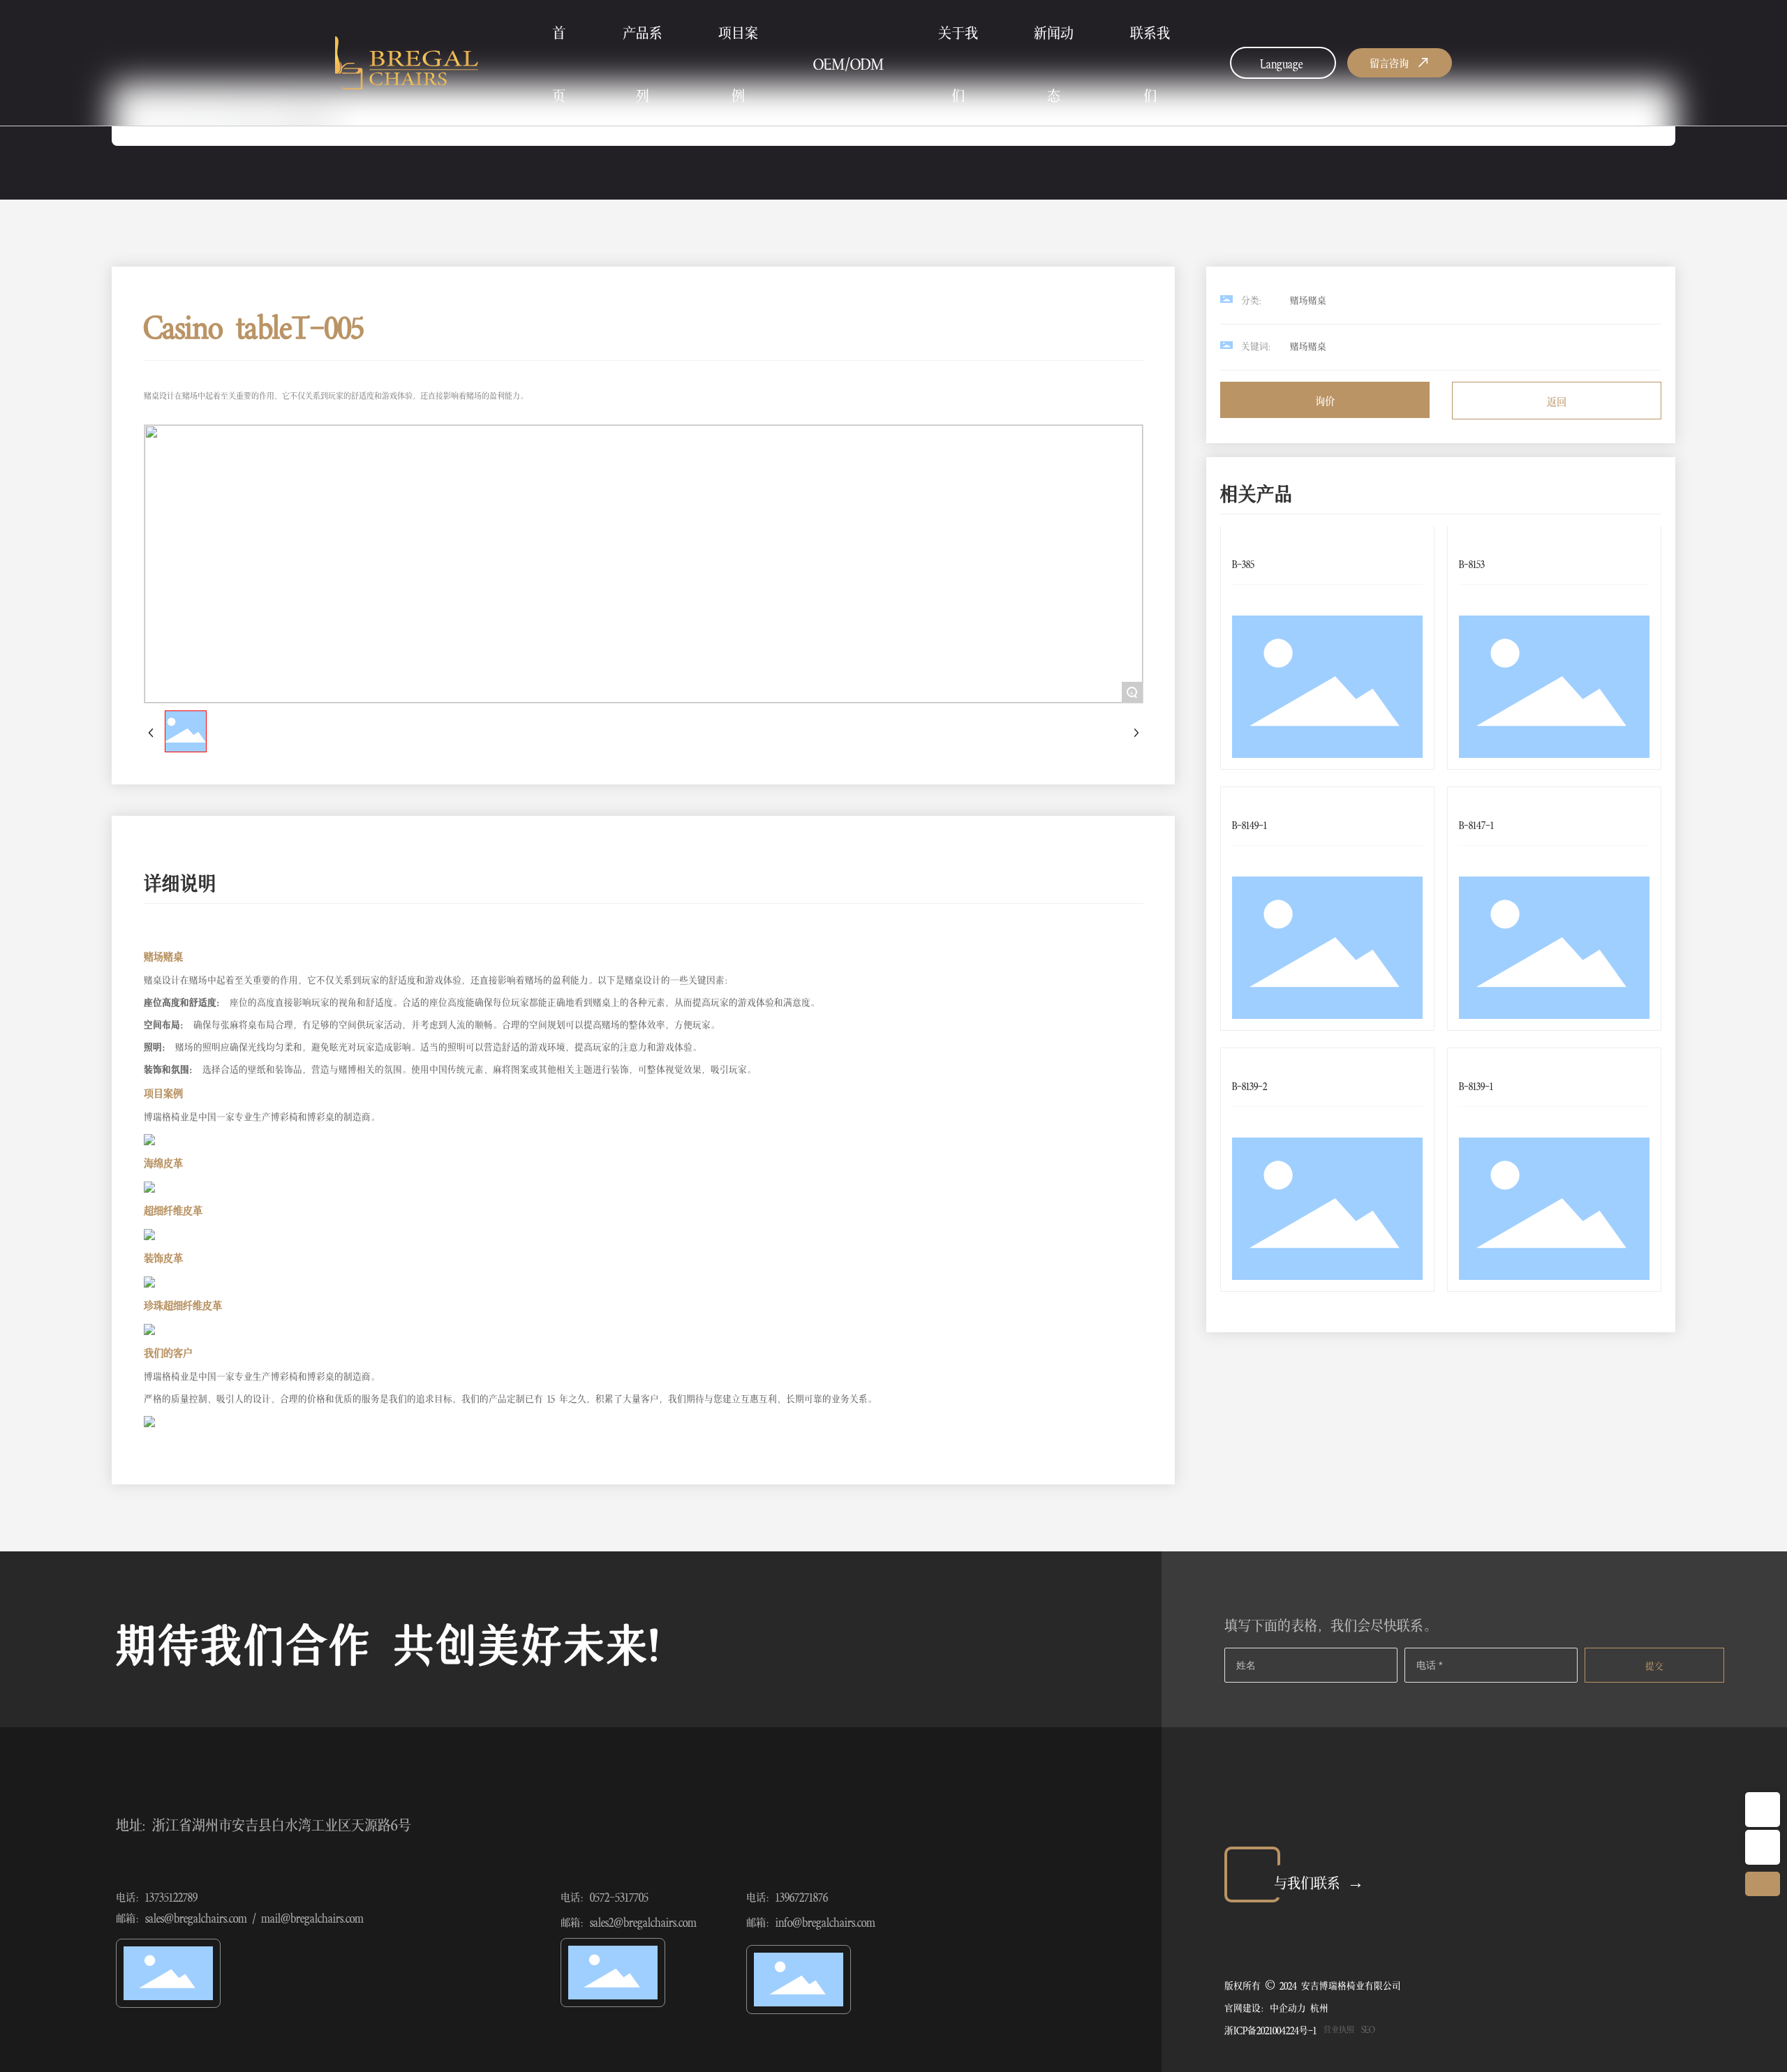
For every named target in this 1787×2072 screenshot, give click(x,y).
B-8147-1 (1476, 825)
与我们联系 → (1319, 1881)
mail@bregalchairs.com (312, 1917)
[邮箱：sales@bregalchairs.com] (1763, 1847)
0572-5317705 (619, 1896)
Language (1281, 63)
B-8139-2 (1250, 1086)
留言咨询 (1389, 62)
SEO (1368, 2028)
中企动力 (1288, 2007)
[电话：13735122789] (1763, 1810)
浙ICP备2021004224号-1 (1270, 2029)
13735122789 (171, 1896)
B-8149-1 (1250, 825)
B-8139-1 (1476, 1086)
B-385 (1243, 564)
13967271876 (802, 1896)
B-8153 (1472, 564)
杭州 (1319, 2007)
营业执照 (1339, 2028)
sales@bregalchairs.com (196, 1917)
